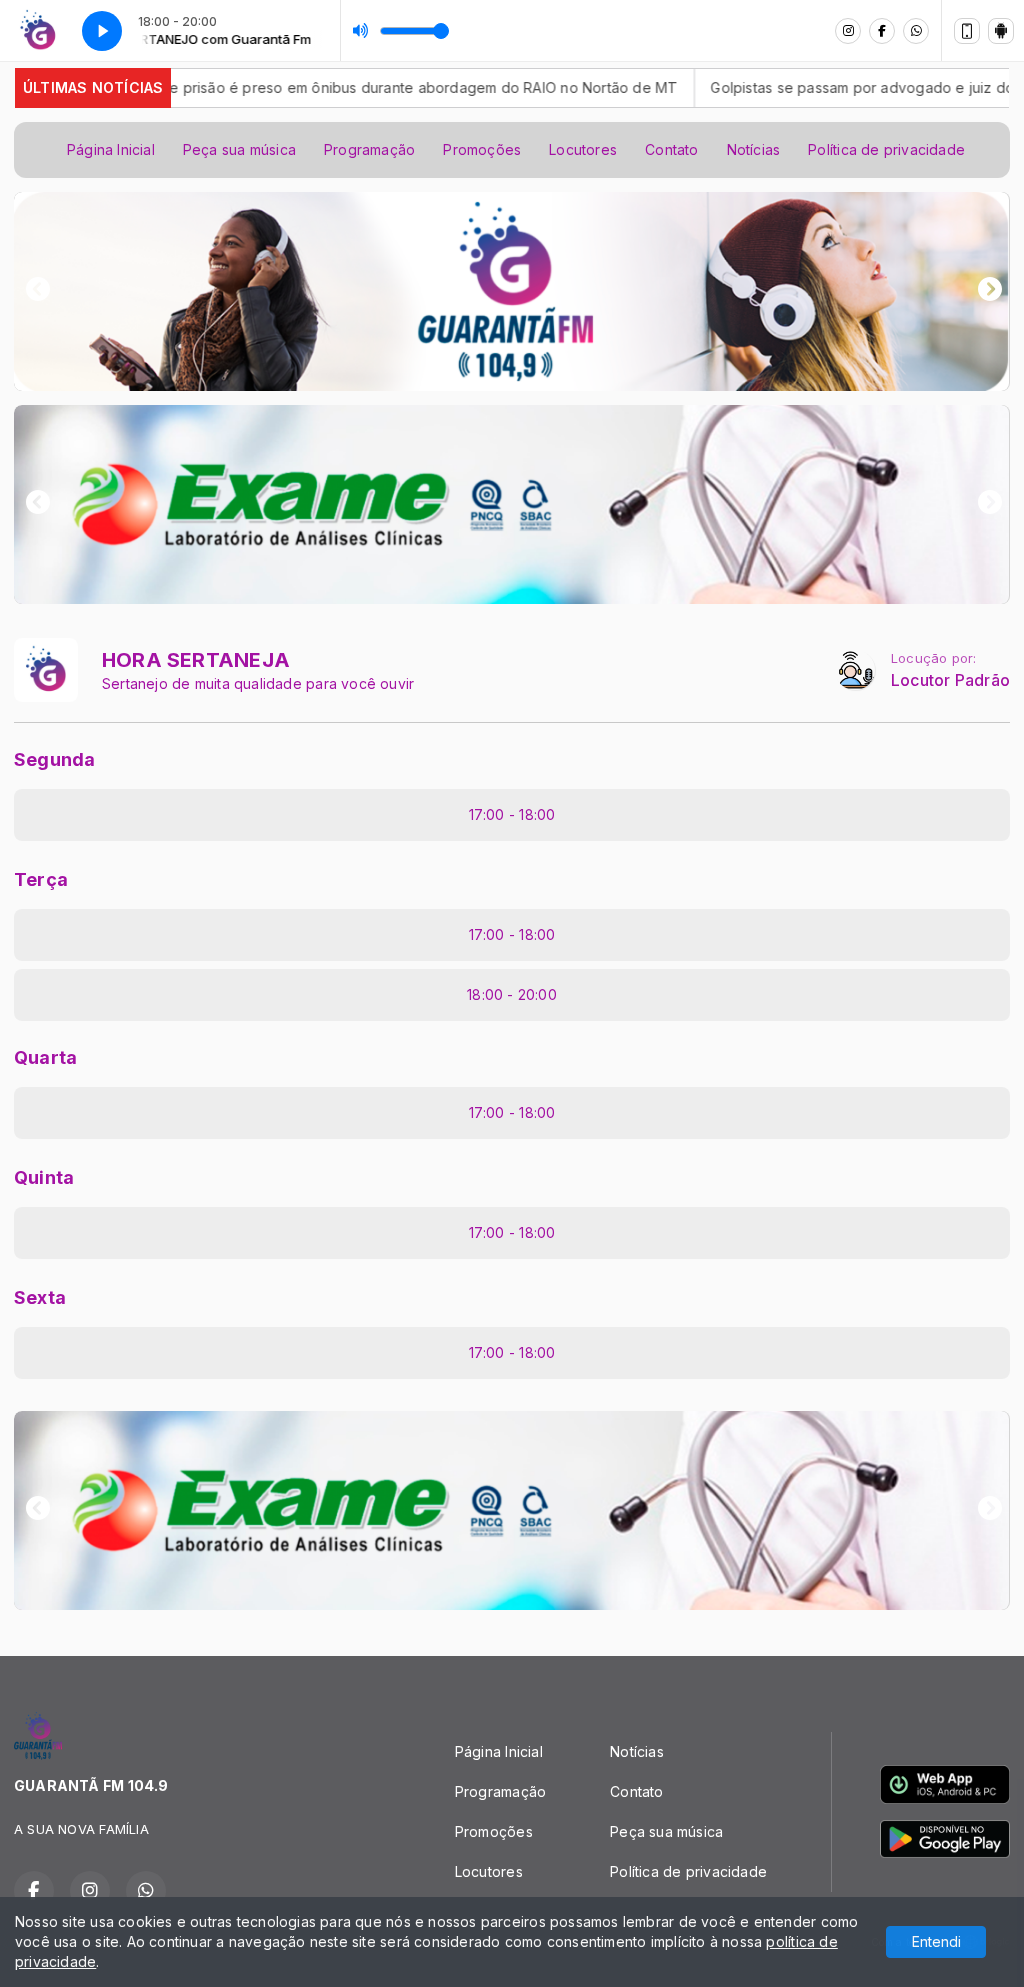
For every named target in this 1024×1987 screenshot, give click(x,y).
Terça (41, 879)
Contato (671, 149)
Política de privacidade (886, 149)
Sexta (40, 1297)
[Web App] (967, 31)
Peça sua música (239, 149)
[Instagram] (848, 31)
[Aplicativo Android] (1001, 31)
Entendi (936, 1941)
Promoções (482, 149)
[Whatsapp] (916, 31)
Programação (369, 149)
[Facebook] (882, 31)
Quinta (44, 1177)
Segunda (54, 759)
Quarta (45, 1057)
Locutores (583, 149)
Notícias (754, 149)
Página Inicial (111, 149)
